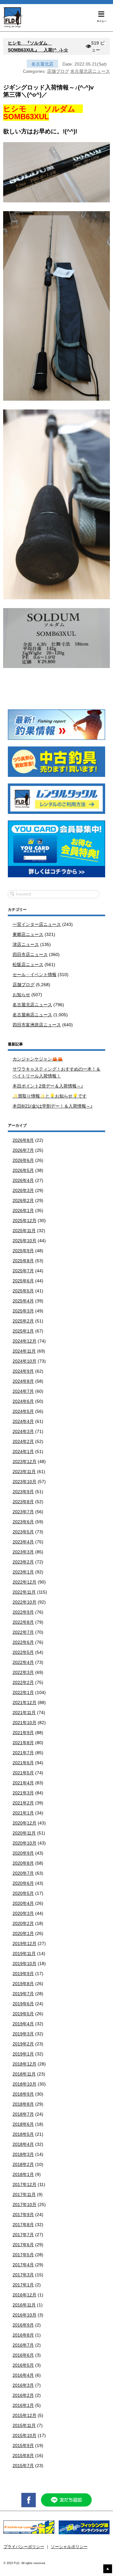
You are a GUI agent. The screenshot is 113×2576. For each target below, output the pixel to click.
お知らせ (21, 995)
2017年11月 (24, 2194)
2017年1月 (23, 2285)
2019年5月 (23, 2014)
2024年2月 (23, 1441)
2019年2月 (23, 2044)
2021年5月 (23, 1773)
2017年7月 (23, 2235)
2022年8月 (23, 1622)
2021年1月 (23, 1813)
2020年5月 (23, 1893)
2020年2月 (23, 1923)
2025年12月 (24, 1221)
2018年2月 (23, 2164)
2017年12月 (24, 2184)
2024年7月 (23, 1391)
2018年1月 (23, 2174)
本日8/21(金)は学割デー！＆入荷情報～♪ (53, 1106)
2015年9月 (23, 2445)
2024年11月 (24, 1351)
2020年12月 (24, 1823)
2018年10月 (24, 2084)
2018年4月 (23, 2144)
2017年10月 (24, 2205)
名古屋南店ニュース (32, 1015)
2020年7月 (23, 1873)
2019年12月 (24, 1943)
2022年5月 (23, 1652)
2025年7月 (23, 1271)
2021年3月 (23, 1793)
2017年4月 (23, 2265)
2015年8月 (23, 2456)
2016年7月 (23, 2345)
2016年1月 (23, 2405)
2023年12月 (24, 1462)
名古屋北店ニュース (90, 71)
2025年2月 (23, 1321)
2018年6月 (23, 2124)
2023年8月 (23, 1502)
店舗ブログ (58, 71)
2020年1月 (23, 1933)
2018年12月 (24, 2064)
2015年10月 (24, 2435)
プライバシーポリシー (24, 2547)
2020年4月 (23, 1903)
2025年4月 (23, 1301)
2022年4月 (23, 1662)
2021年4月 (23, 1783)
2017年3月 (23, 2275)
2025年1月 (23, 1331)
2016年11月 (24, 2305)
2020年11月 (24, 1833)
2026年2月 (23, 1200)
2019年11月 (24, 1953)
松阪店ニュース (28, 965)
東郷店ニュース (28, 934)
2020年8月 (23, 1863)
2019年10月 (24, 1964)
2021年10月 (24, 1723)
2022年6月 (23, 1642)
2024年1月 (23, 1451)
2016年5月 (23, 2365)
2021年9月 (23, 1733)
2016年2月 (23, 2395)
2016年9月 (23, 2325)
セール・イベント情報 (35, 975)
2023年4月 (23, 1542)
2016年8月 (23, 2335)
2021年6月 (23, 1763)
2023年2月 (23, 1562)
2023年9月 (23, 1492)
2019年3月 (23, 2034)
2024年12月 (24, 1341)
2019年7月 (23, 1994)
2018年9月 (23, 2094)
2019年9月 (23, 1974)
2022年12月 (24, 1582)
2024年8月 (23, 1381)
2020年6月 (23, 1883)
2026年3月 (23, 1190)
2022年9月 (23, 1612)
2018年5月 (23, 2134)
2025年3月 (23, 1311)
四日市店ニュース (30, 954)
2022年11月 (24, 1592)
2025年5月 (23, 1291)
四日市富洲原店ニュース (37, 1025)
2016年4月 (23, 2375)
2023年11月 (24, 1472)
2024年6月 (23, 1401)
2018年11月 (24, 2074)
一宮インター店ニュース (37, 924)
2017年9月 (23, 2215)
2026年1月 (23, 1211)
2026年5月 (23, 1170)
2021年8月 (23, 1743)
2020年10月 (24, 1843)
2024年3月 (23, 1431)
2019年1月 (23, 2054)
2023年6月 (23, 1522)
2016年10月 (24, 2315)
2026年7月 (23, 1150)
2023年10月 (24, 1482)
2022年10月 (24, 1602)
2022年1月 (23, 1692)
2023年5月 (23, 1532)
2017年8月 (23, 2225)
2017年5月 (23, 2255)
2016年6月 (23, 2355)
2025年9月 (23, 1251)
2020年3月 (23, 1913)
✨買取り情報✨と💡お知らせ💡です (50, 1096)
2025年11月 (24, 1231)
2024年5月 (23, 1411)
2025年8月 (23, 1261)
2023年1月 (23, 1572)
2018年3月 (23, 2154)
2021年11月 (24, 1713)
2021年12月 (24, 1702)
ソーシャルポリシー (69, 2547)
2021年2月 (23, 1803)
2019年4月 (23, 2024)
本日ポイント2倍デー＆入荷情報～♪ (48, 1086)
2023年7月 (23, 1512)
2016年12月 (24, 2295)
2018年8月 (23, 2104)
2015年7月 (23, 2466)
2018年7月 (23, 2114)
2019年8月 (23, 1984)
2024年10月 (24, 1361)
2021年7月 (23, 1753)
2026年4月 (23, 1180)
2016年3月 (23, 2385)
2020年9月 (23, 1853)
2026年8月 (23, 1140)
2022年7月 (23, 1632)
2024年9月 (23, 1371)
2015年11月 (24, 2425)
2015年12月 (24, 2415)
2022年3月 (23, 1672)
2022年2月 (23, 1682)
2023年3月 (23, 1552)
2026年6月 (23, 1160)
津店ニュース (26, 944)
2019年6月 (23, 2004)
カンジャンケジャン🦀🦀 (38, 1059)
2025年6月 (23, 1281)
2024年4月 (23, 1421)
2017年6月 (23, 2245)
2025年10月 (24, 1241)
